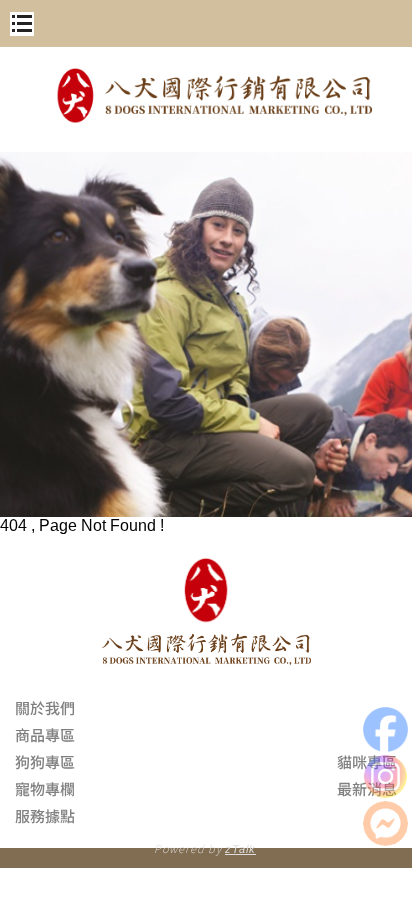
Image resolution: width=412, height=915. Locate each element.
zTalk (240, 849)
